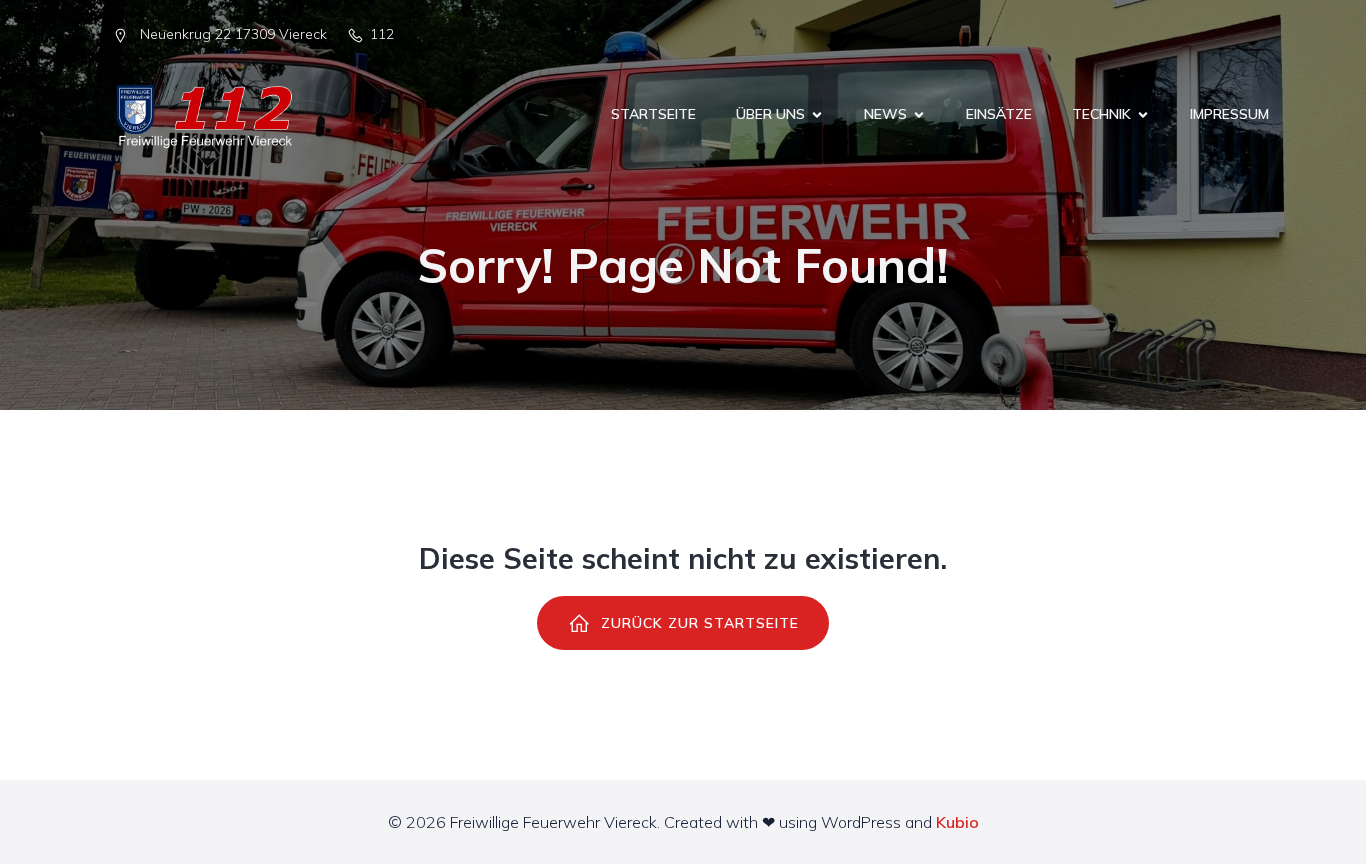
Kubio (957, 822)
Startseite (653, 114)
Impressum (1229, 114)
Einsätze (999, 114)
